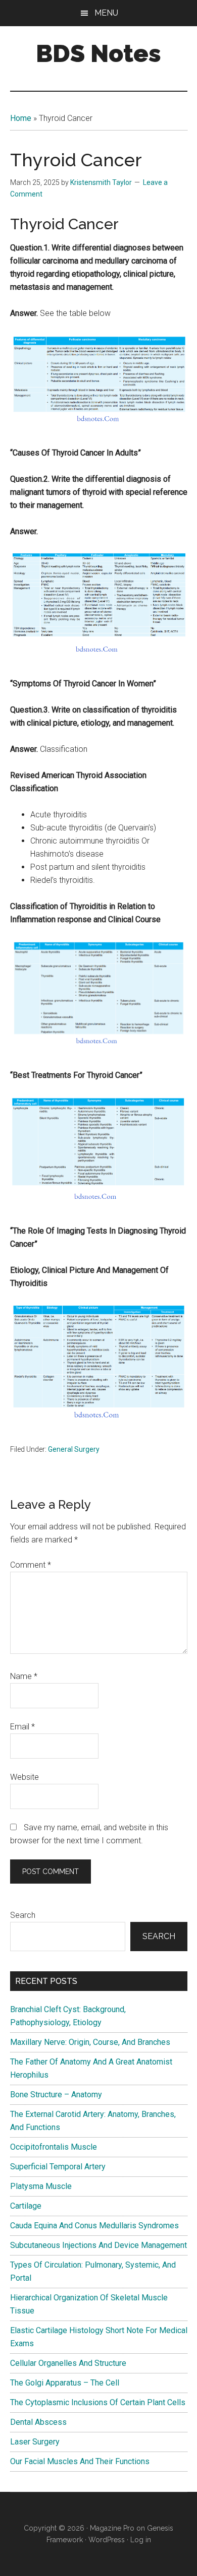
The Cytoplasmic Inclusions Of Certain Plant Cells (98, 2402)
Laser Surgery (35, 2442)
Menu (106, 13)
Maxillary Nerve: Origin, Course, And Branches (90, 2042)
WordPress (107, 2540)
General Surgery (74, 1449)
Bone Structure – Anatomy (56, 2095)
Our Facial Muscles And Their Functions (80, 2461)
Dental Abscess (38, 2422)
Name (24, 1676)
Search (23, 1915)
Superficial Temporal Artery (58, 2167)
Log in (141, 2540)
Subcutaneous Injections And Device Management (98, 2245)
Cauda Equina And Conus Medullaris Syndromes (94, 2226)
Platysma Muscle (41, 2186)
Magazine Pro (112, 2528)
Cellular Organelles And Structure (68, 2363)
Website (24, 1777)
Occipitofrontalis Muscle (54, 2147)
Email (22, 1727)
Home (21, 118)
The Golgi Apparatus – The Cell (65, 2383)
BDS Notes (98, 53)
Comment (31, 1565)
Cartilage (26, 2206)
